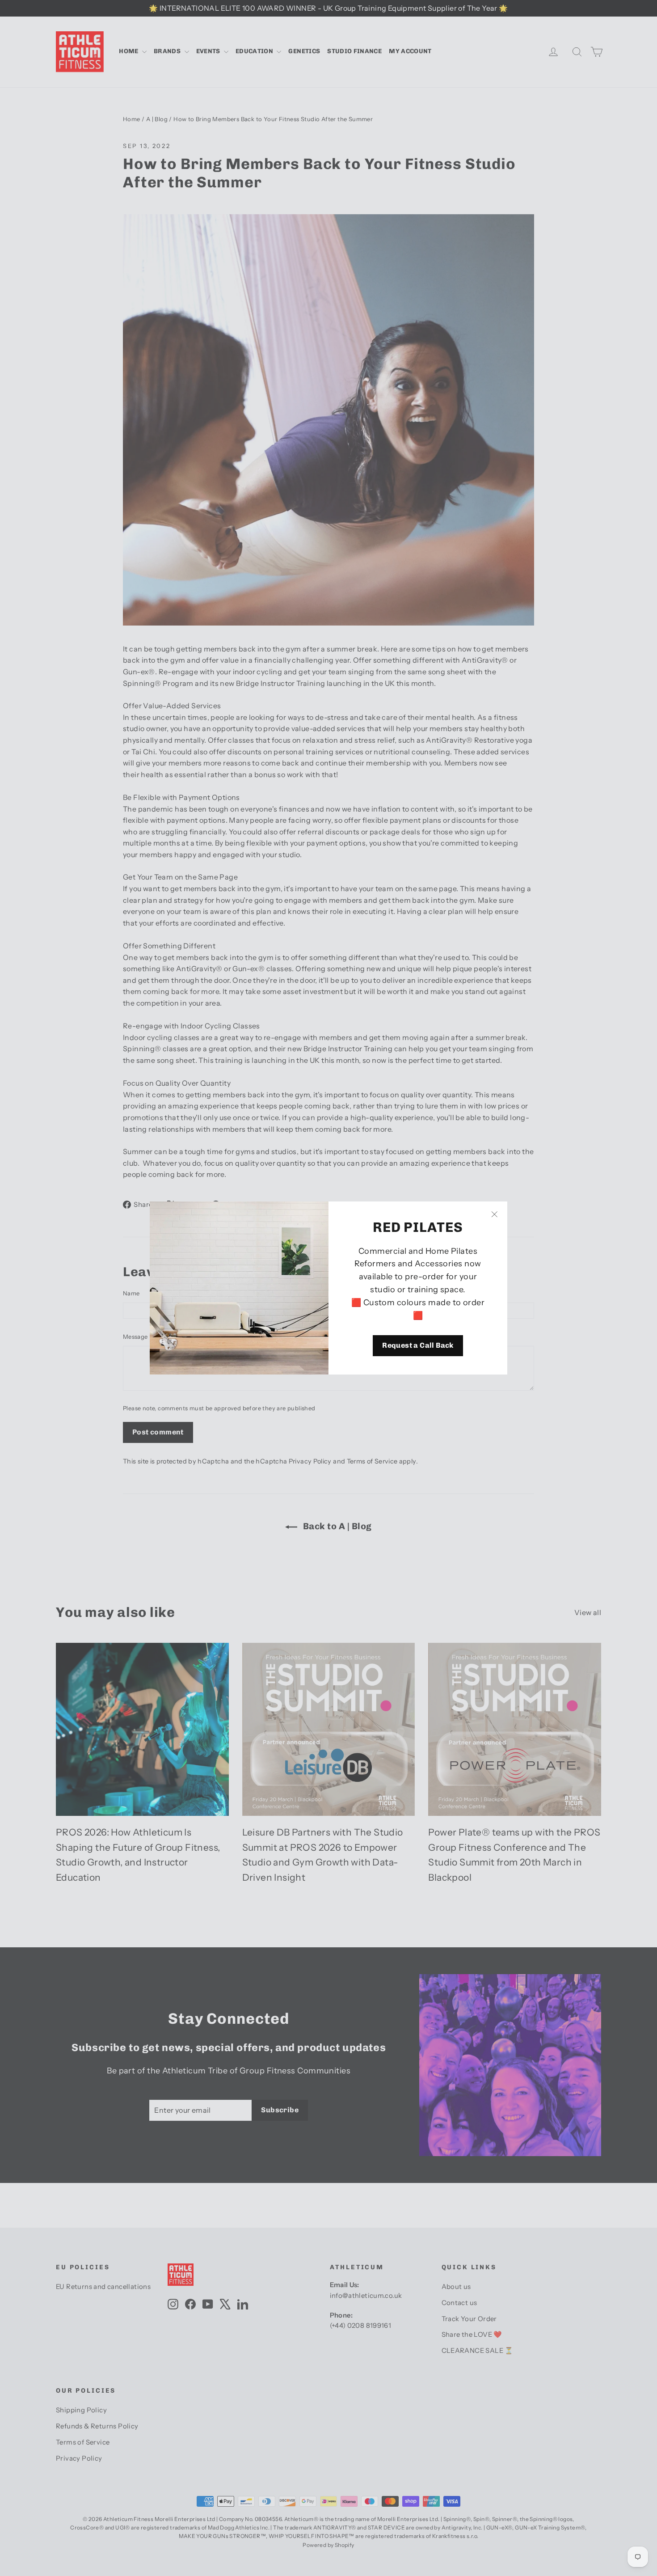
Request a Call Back (418, 1346)
